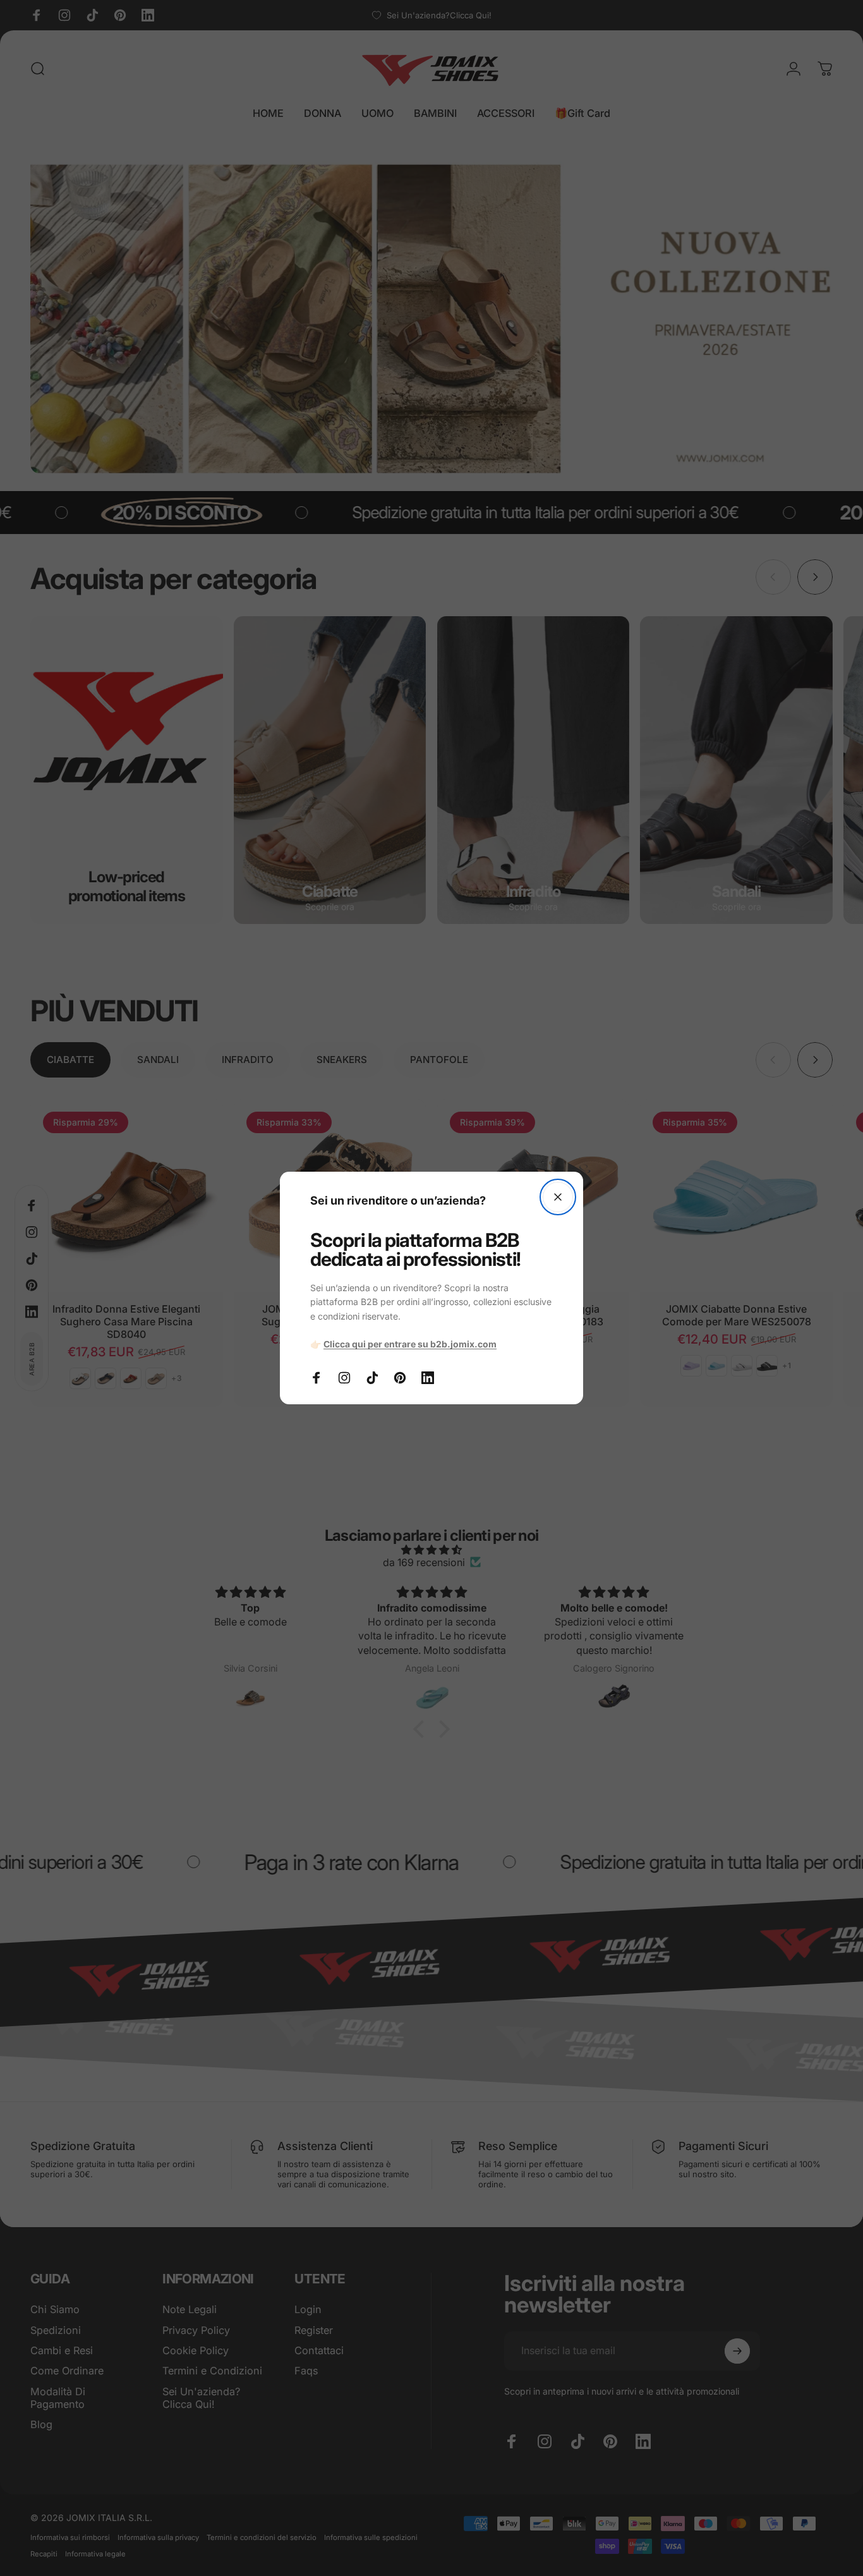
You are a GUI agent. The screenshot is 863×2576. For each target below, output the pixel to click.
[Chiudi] (558, 1197)
